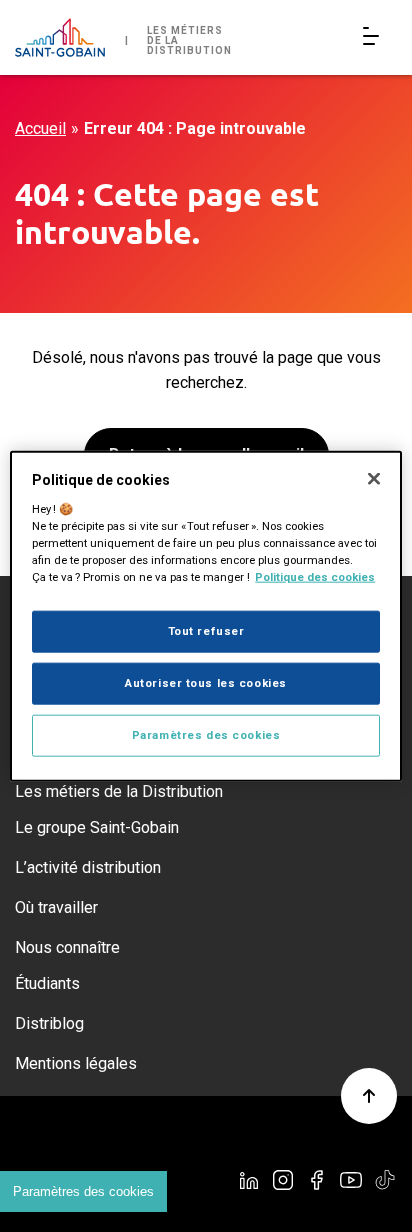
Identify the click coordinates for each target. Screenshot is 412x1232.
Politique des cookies (315, 577)
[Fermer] (374, 479)
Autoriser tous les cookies (206, 682)
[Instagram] (283, 1180)
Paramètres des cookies (83, 1191)
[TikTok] (385, 1180)
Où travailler (56, 907)
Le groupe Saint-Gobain (97, 827)
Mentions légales (76, 1063)
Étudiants (47, 983)
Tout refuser (206, 631)
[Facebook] (317, 1180)
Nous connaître (67, 947)
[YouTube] (351, 1180)
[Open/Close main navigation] (375, 37)
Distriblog (49, 1023)
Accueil (40, 128)
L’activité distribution (88, 867)
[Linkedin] (249, 1180)
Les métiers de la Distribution (119, 791)
